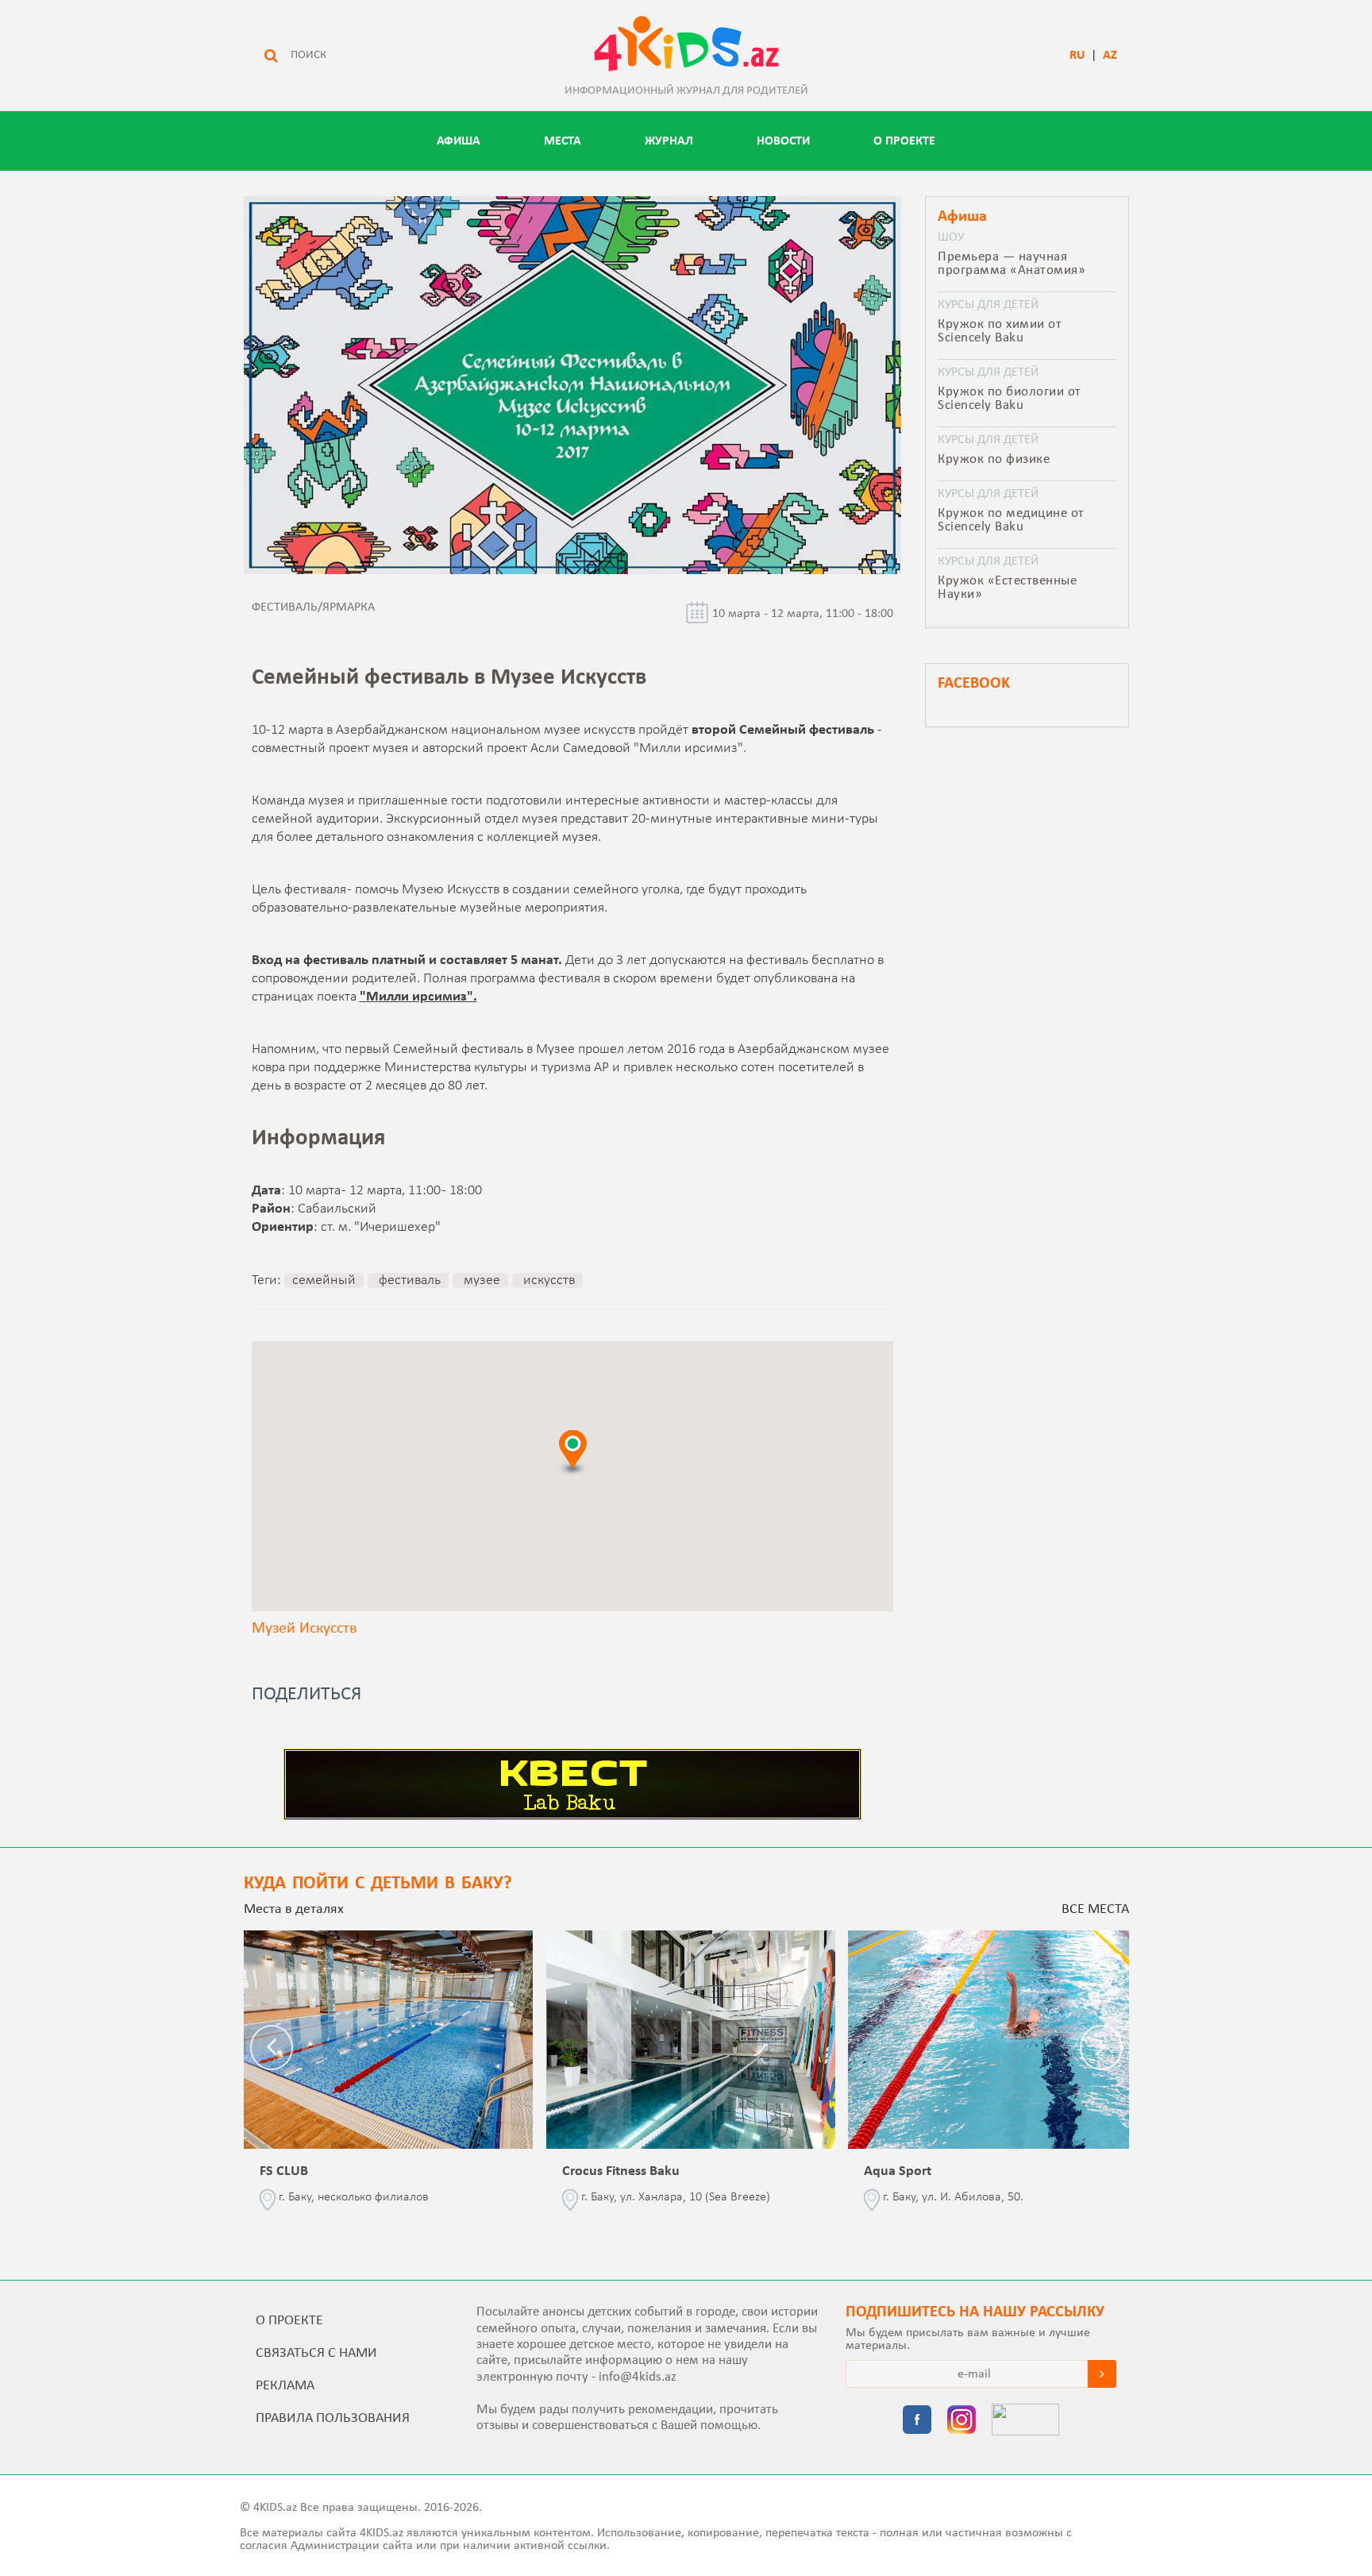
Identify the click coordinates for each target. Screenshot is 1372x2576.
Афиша (459, 141)
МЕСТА (563, 141)
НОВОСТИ (783, 141)
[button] (572, 1452)
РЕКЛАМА (285, 2386)
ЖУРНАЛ (669, 141)
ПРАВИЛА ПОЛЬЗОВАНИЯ (333, 2418)
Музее (480, 1280)
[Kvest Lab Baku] (572, 1817)
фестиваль (408, 1280)
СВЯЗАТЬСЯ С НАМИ (316, 2353)
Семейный (324, 1280)
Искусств (547, 1280)
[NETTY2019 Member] (1025, 2421)
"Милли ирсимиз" (416, 997)
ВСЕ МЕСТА (1095, 1909)
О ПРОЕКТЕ (904, 141)
